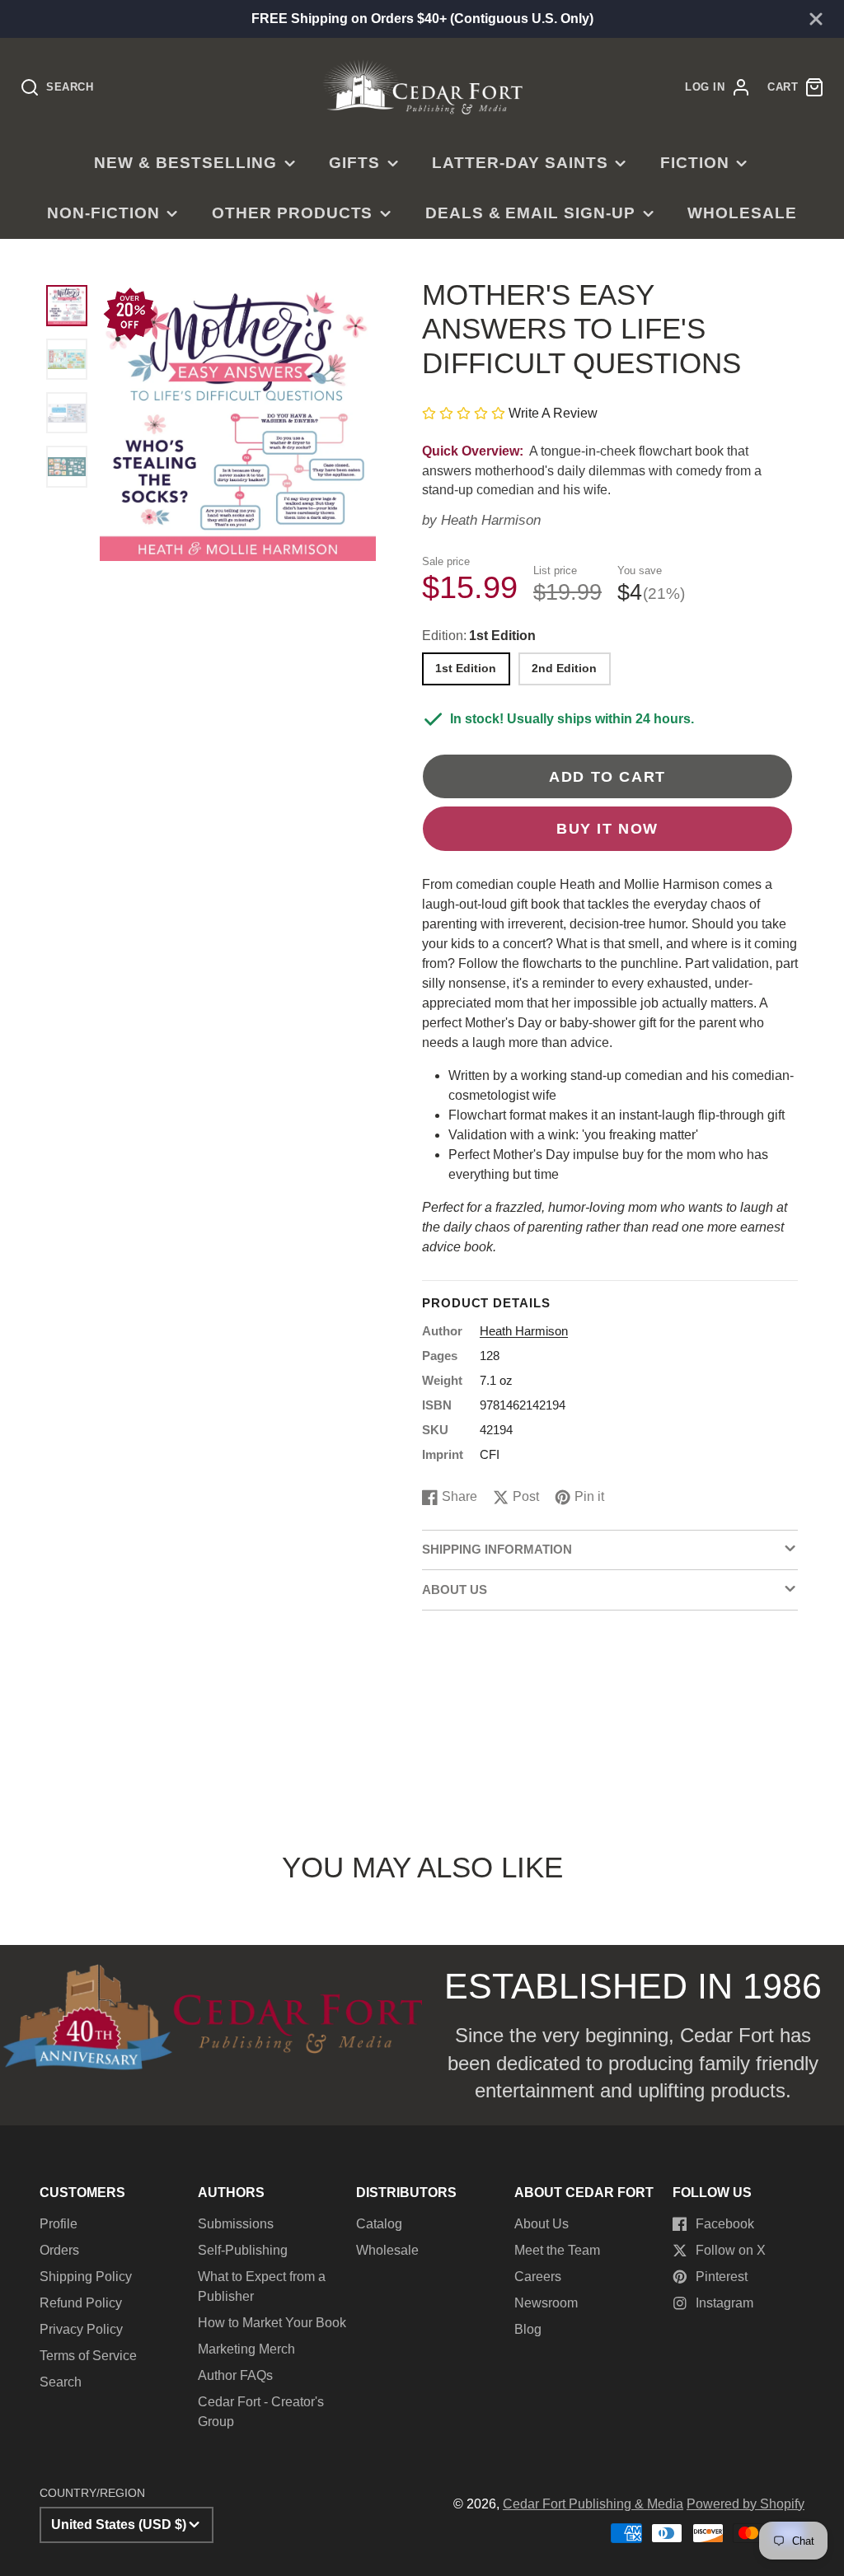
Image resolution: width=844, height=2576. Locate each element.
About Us (542, 2224)
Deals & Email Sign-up (530, 213)
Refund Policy (81, 2303)
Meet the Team (557, 2250)
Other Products (292, 213)
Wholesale (742, 213)
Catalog (379, 2224)
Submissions (236, 2224)
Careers (538, 2277)
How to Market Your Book (272, 2323)
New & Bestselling (185, 163)
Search (61, 2382)
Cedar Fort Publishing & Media (593, 2504)
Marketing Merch (246, 2349)
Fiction (695, 163)
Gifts (354, 163)
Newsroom (546, 2303)
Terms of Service (88, 2356)
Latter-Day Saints (520, 163)
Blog (528, 2329)
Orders (59, 2250)
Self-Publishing (243, 2250)
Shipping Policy (86, 2277)
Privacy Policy (81, 2329)
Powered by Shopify (746, 2504)
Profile (59, 2224)
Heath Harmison (491, 520)
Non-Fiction (103, 213)
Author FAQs (235, 2375)
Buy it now (607, 828)
